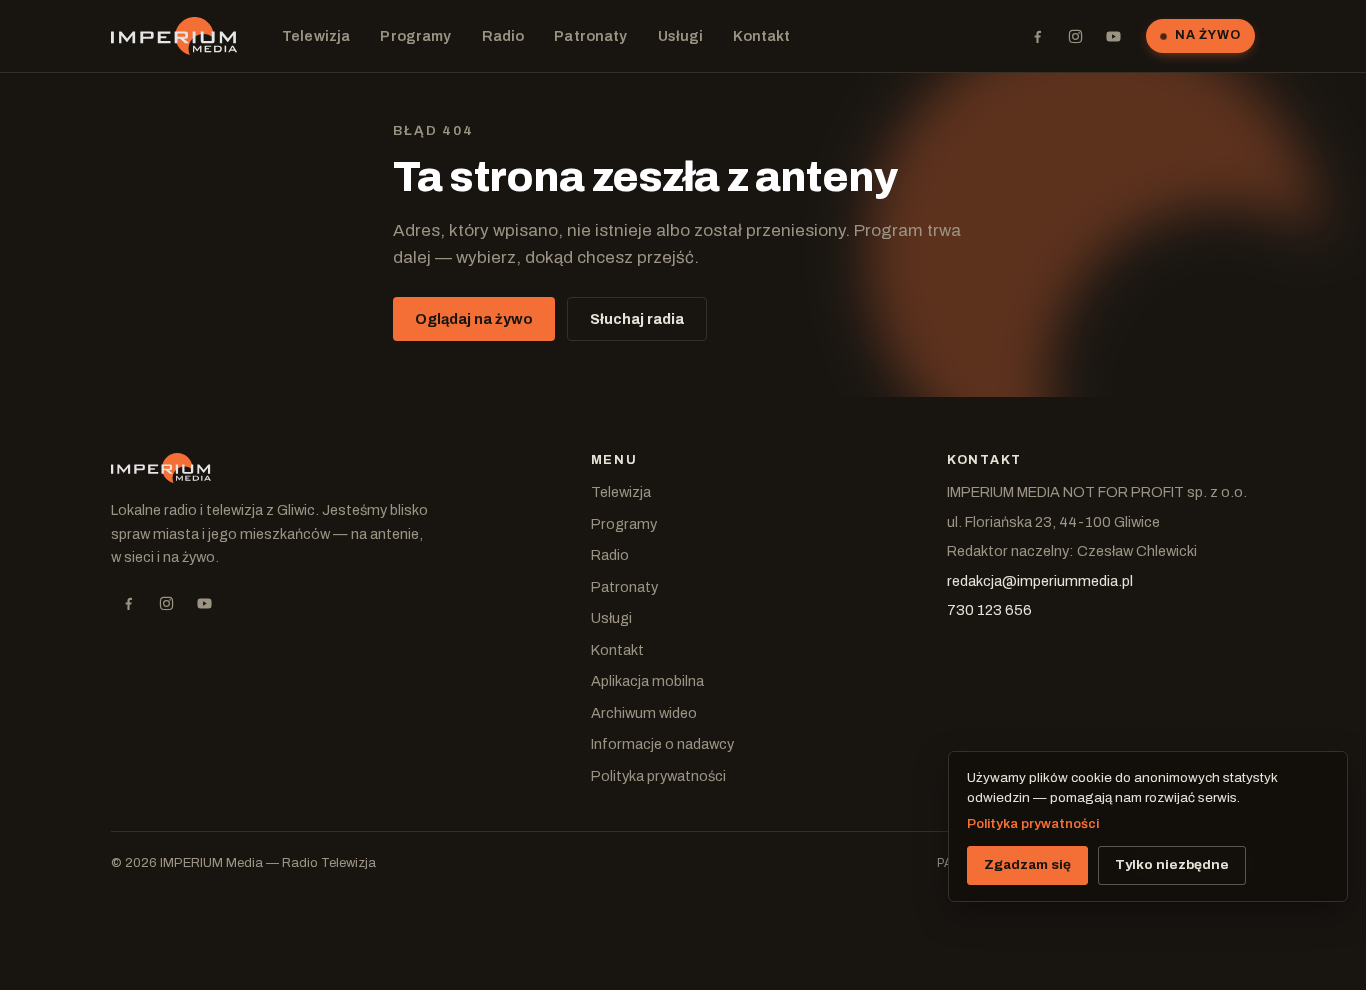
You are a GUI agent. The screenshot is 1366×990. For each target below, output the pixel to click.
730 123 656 (989, 610)
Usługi (681, 36)
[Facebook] (1037, 36)
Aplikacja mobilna (647, 681)
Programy (415, 36)
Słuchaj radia (637, 319)
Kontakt (761, 36)
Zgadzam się (1027, 864)
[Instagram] (1075, 36)
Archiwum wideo (644, 713)
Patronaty (590, 36)
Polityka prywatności (658, 776)
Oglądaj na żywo (474, 319)
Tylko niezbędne (1172, 864)
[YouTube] (1113, 36)
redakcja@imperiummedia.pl (1040, 581)
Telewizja (316, 36)
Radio (503, 36)
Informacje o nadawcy (662, 744)
